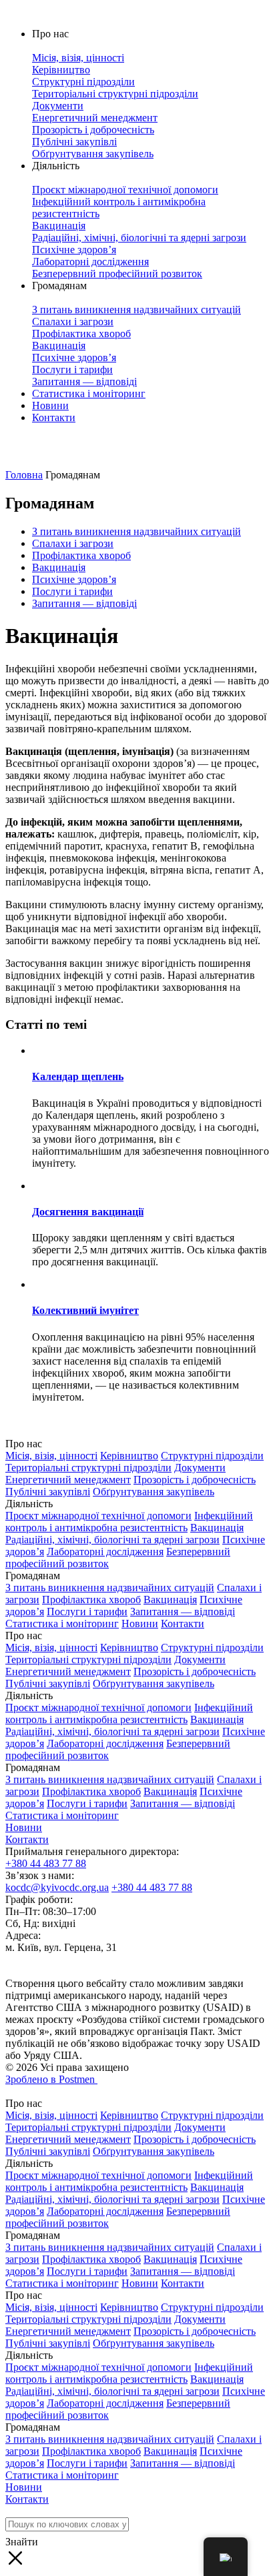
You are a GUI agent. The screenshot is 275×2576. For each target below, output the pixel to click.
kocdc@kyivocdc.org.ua (57, 1887)
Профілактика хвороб (81, 555)
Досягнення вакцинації (88, 1212)
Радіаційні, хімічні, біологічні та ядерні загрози (112, 1540)
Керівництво (129, 1456)
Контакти (54, 417)
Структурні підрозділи (212, 1456)
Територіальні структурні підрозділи (88, 1468)
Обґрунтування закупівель (154, 1492)
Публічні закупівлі (48, 1492)
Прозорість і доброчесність (195, 1480)
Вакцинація (59, 567)
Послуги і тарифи (72, 591)
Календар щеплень (78, 1076)
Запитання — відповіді (84, 603)
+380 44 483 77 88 (46, 1863)
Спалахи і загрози (73, 543)
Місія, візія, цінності (51, 1456)
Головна (24, 475)
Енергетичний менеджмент (68, 1480)
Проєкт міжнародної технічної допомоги (98, 1516)
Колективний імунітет (85, 1310)
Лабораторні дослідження (105, 1552)
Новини (50, 405)
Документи (200, 1468)
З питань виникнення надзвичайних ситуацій (136, 531)
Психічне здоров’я (74, 579)
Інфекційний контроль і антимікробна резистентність (129, 1522)
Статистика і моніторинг (89, 393)
